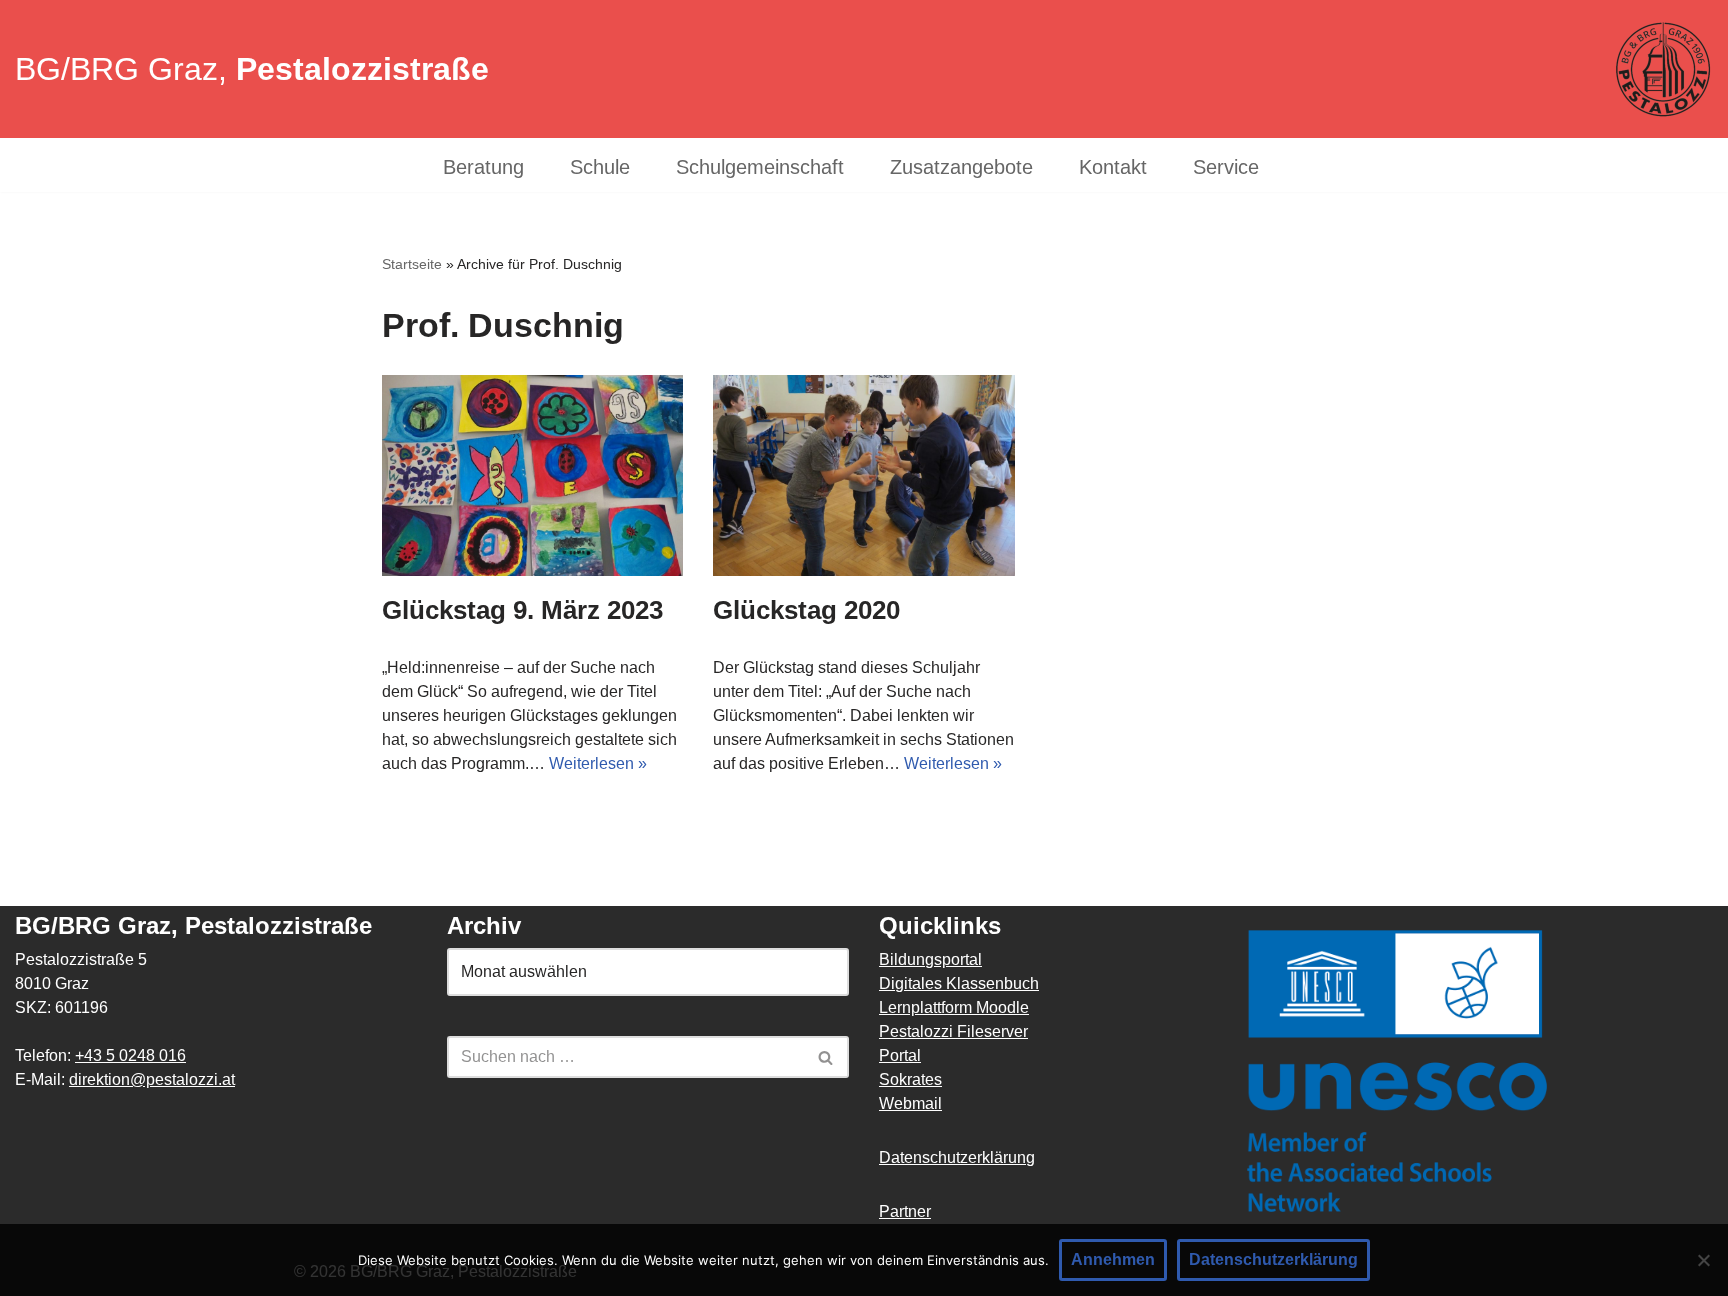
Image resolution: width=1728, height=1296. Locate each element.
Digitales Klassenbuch (959, 983)
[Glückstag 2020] (864, 475)
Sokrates (910, 1079)
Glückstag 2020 (806, 610)
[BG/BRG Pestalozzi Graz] (1663, 69)
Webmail (910, 1103)
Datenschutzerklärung (957, 1157)
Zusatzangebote (961, 167)
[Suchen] (826, 1057)
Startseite (412, 264)
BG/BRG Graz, (252, 69)
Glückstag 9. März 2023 (522, 610)
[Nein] (1703, 1260)
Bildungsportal (930, 959)
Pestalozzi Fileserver (953, 1031)
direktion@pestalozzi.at (152, 1079)
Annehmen (1113, 1259)
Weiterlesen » (598, 763)
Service (1226, 167)
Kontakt (1113, 167)
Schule (600, 167)
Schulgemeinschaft (760, 167)
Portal (900, 1055)
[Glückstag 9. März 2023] (533, 475)
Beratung (483, 167)
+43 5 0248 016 (130, 1055)
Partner (905, 1211)
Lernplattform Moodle (954, 1007)
